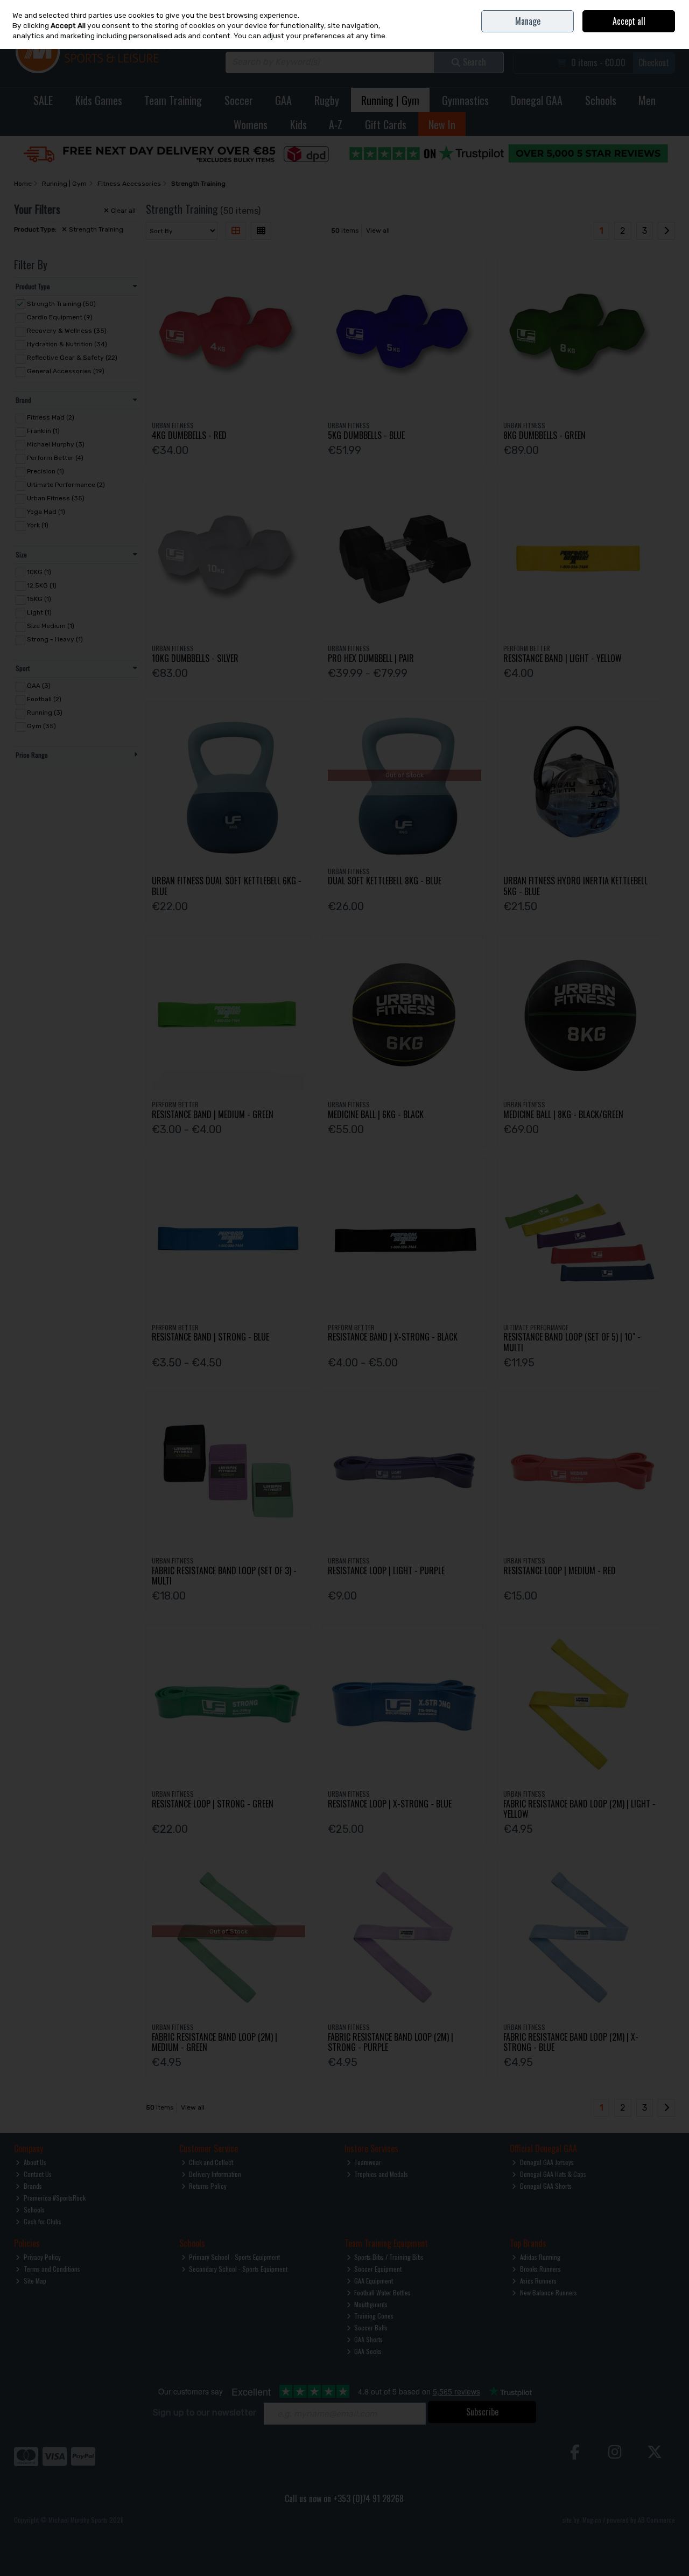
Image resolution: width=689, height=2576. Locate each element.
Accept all (629, 21)
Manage (528, 21)
